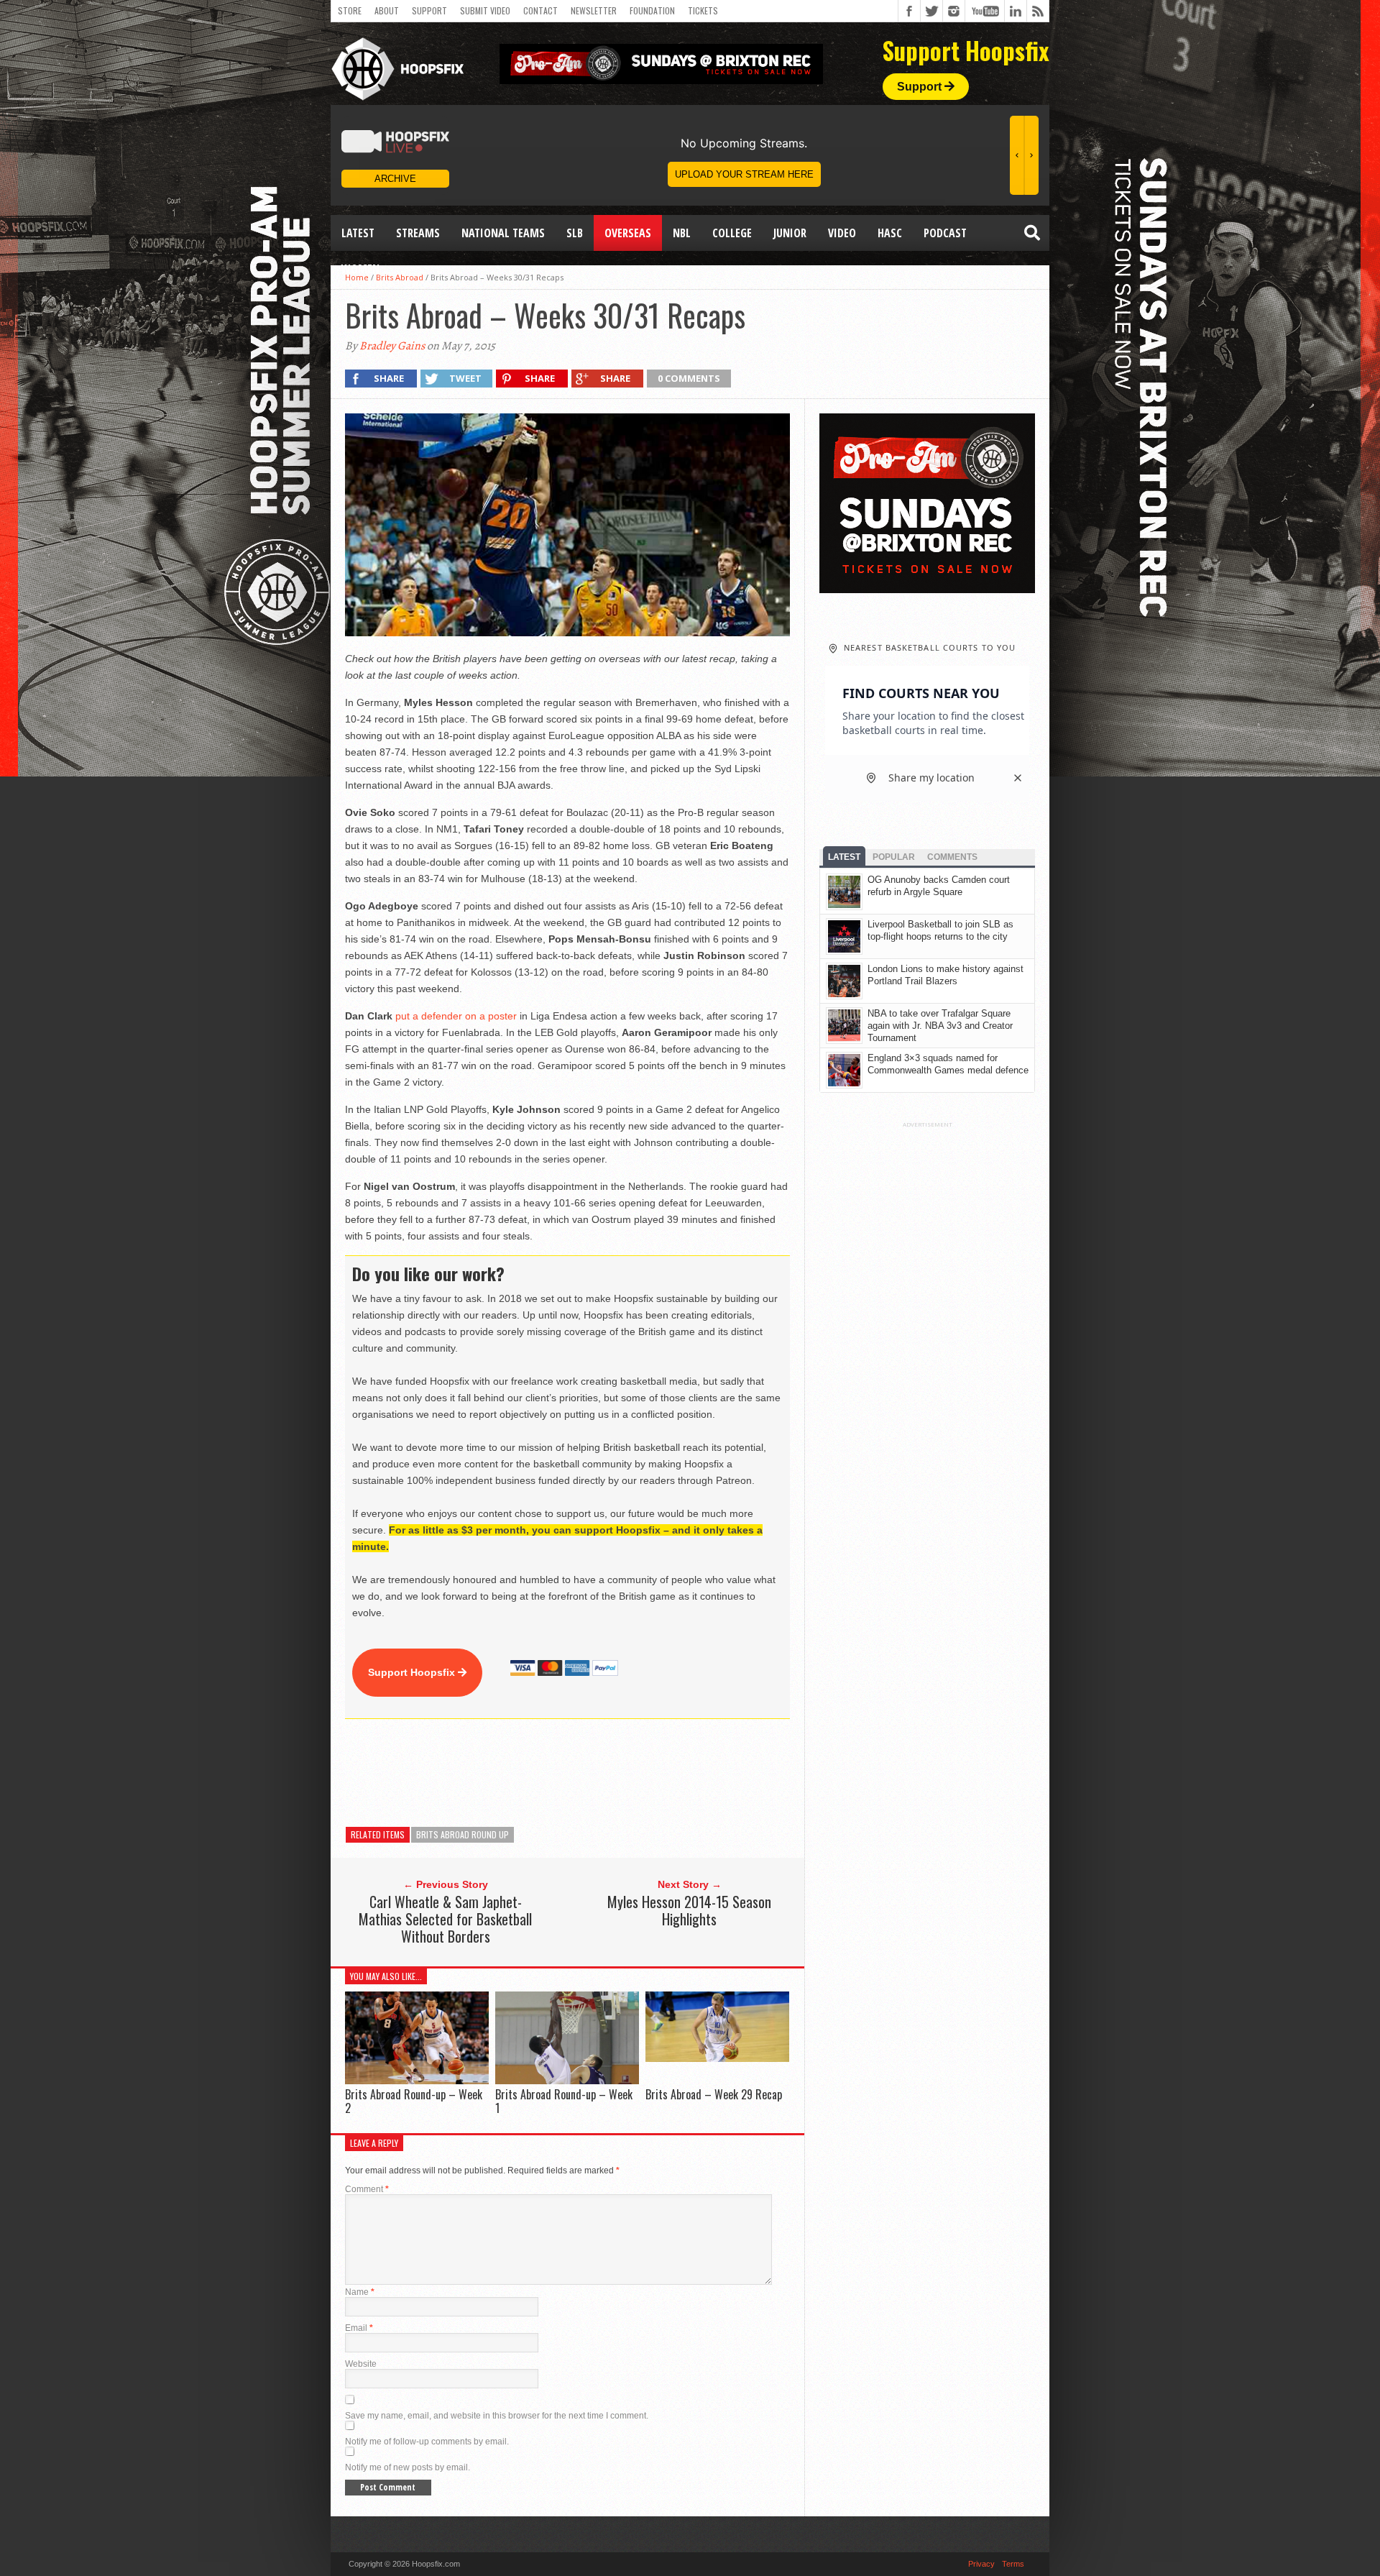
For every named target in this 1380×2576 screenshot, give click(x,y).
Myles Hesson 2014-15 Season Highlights (689, 1910)
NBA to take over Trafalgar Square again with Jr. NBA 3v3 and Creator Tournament (940, 1026)
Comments (952, 857)
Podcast (945, 233)
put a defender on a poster (456, 1016)
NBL (682, 233)
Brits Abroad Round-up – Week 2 (414, 2101)
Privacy (981, 2564)
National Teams (503, 233)
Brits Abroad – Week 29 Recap (714, 2094)
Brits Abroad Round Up (463, 1834)
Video (842, 233)
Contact (540, 10)
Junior (790, 233)
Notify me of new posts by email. (408, 2467)
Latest (358, 233)
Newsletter (594, 10)
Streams (418, 233)
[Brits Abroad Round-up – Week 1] (567, 2080)
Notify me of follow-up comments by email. (427, 2442)
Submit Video (485, 10)
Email (359, 2328)
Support (429, 10)
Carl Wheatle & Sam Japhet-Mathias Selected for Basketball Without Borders (445, 1919)
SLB (575, 233)
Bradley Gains (392, 346)
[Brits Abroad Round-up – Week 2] (417, 2080)
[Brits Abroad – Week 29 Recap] (717, 2058)
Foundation (652, 10)
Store (350, 10)
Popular (894, 857)
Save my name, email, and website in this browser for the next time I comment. (497, 2416)
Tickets (703, 10)
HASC (890, 233)
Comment (367, 2189)
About (387, 10)
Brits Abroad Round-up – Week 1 (564, 2101)
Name (360, 2292)
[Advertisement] (607, 1773)
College (732, 233)
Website (361, 2364)
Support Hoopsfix (413, 1672)
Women (360, 269)
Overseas (628, 233)
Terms (1013, 2564)
